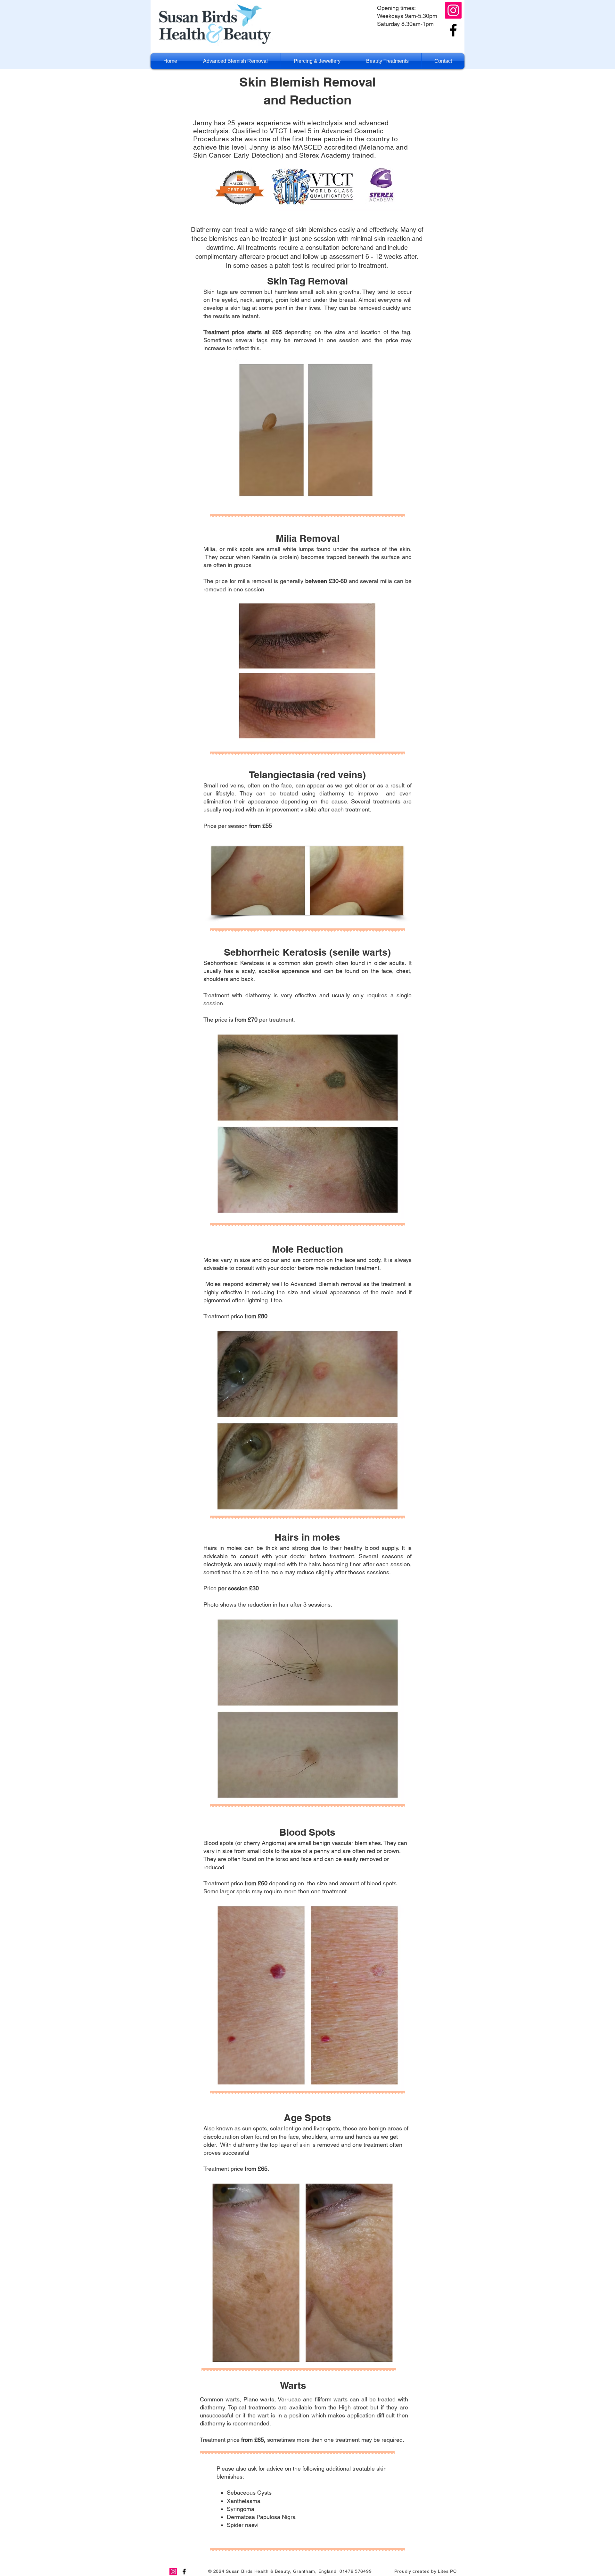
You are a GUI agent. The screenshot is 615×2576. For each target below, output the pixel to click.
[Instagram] (453, 10)
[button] (235, 61)
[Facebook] (453, 30)
